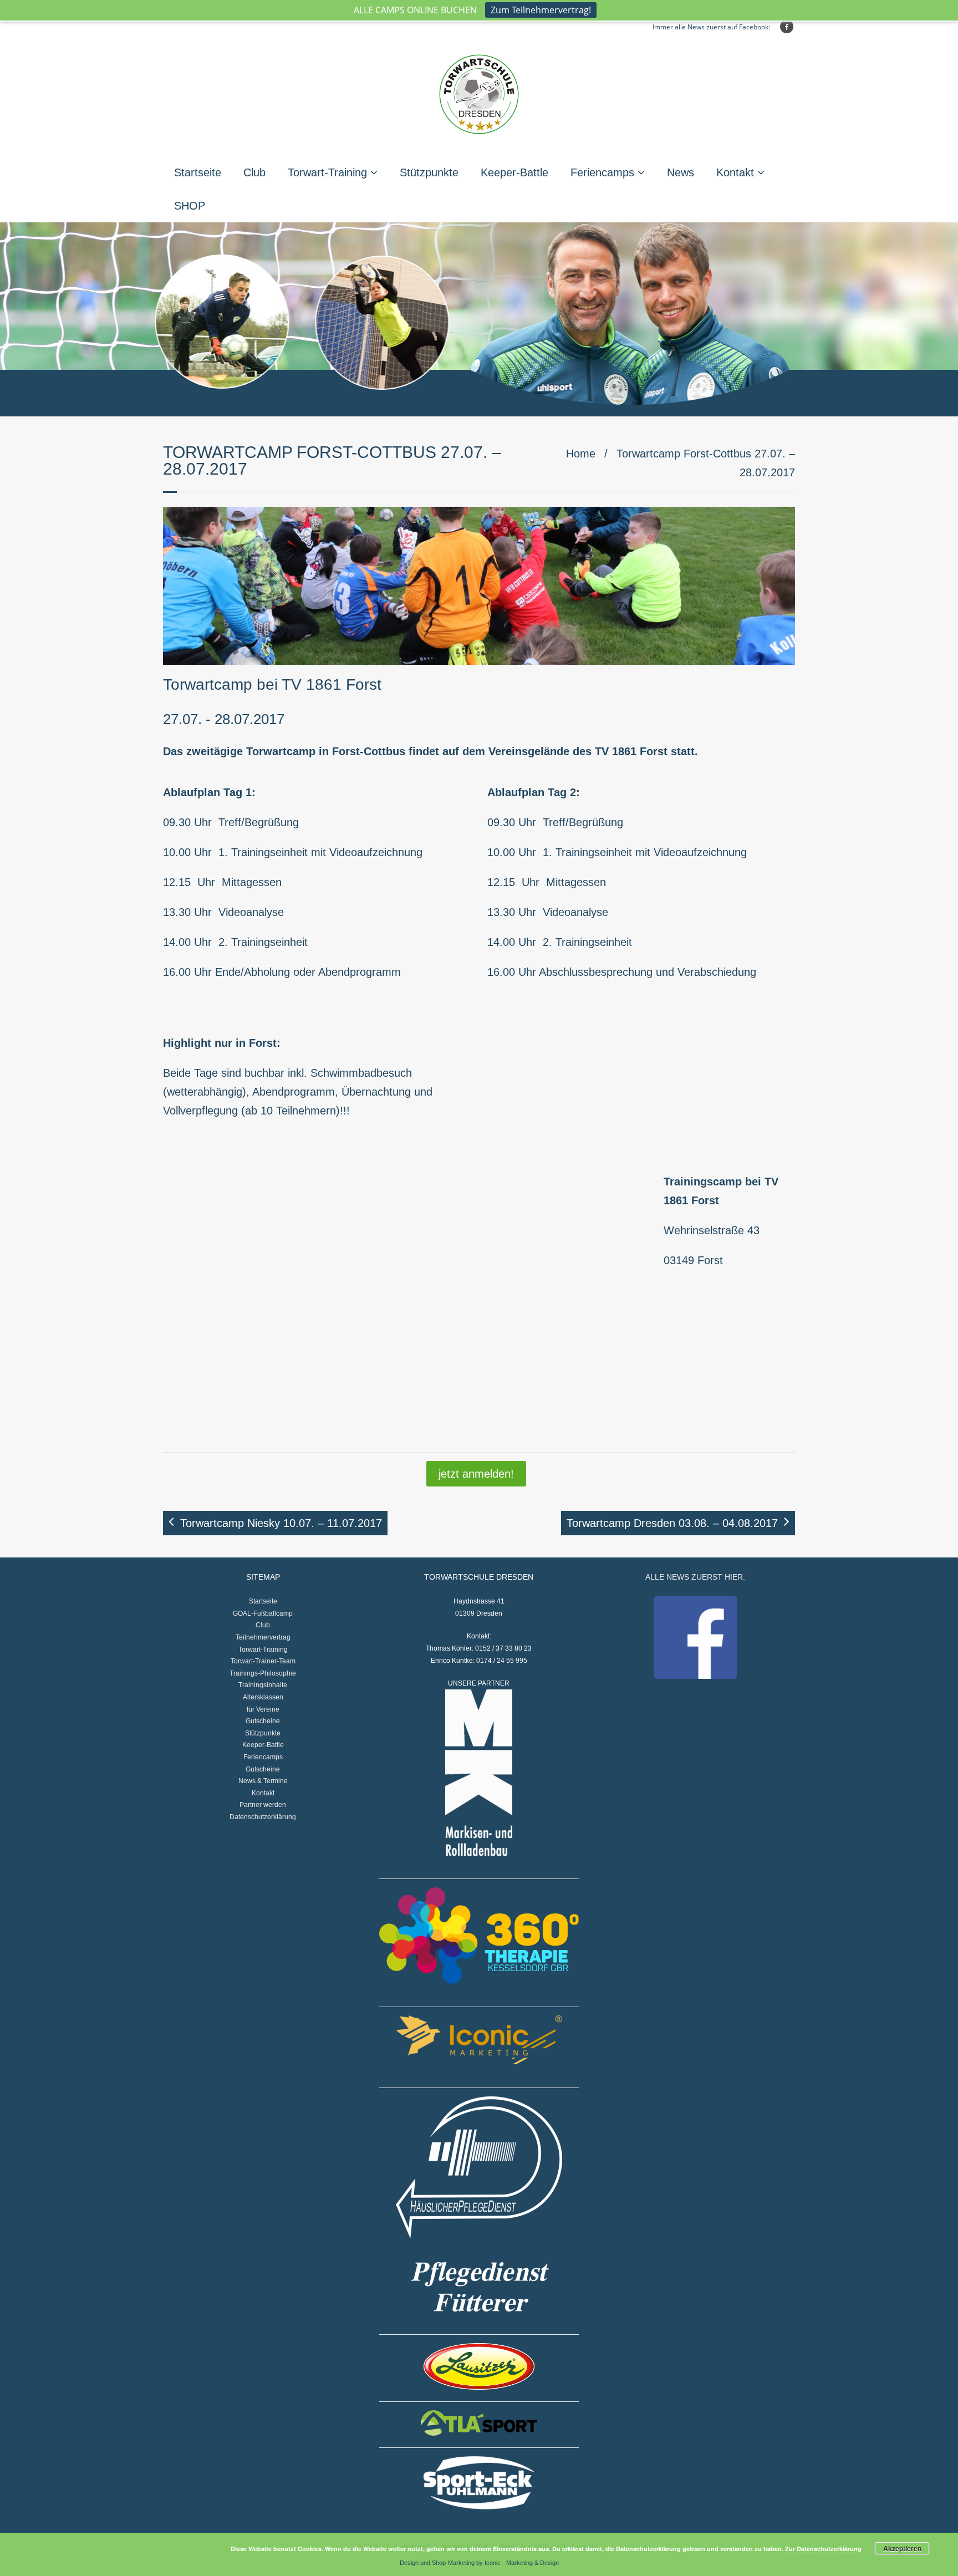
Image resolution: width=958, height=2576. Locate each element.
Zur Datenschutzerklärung (823, 2549)
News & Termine (263, 1781)
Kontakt (735, 172)
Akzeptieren (902, 2548)
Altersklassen (263, 1697)
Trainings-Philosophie (263, 1673)
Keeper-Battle (514, 172)
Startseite (198, 172)
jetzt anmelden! (476, 1474)
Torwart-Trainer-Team (263, 1661)
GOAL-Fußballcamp (263, 1613)
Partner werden (263, 1805)
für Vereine (263, 1709)
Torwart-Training (327, 172)
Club (254, 172)
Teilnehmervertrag (263, 1637)
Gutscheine (263, 1721)
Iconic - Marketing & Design (522, 2563)
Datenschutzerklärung (263, 1817)
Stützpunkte (429, 172)
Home (581, 454)
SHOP (190, 206)
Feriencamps (602, 172)
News (681, 172)
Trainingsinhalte (263, 1685)
